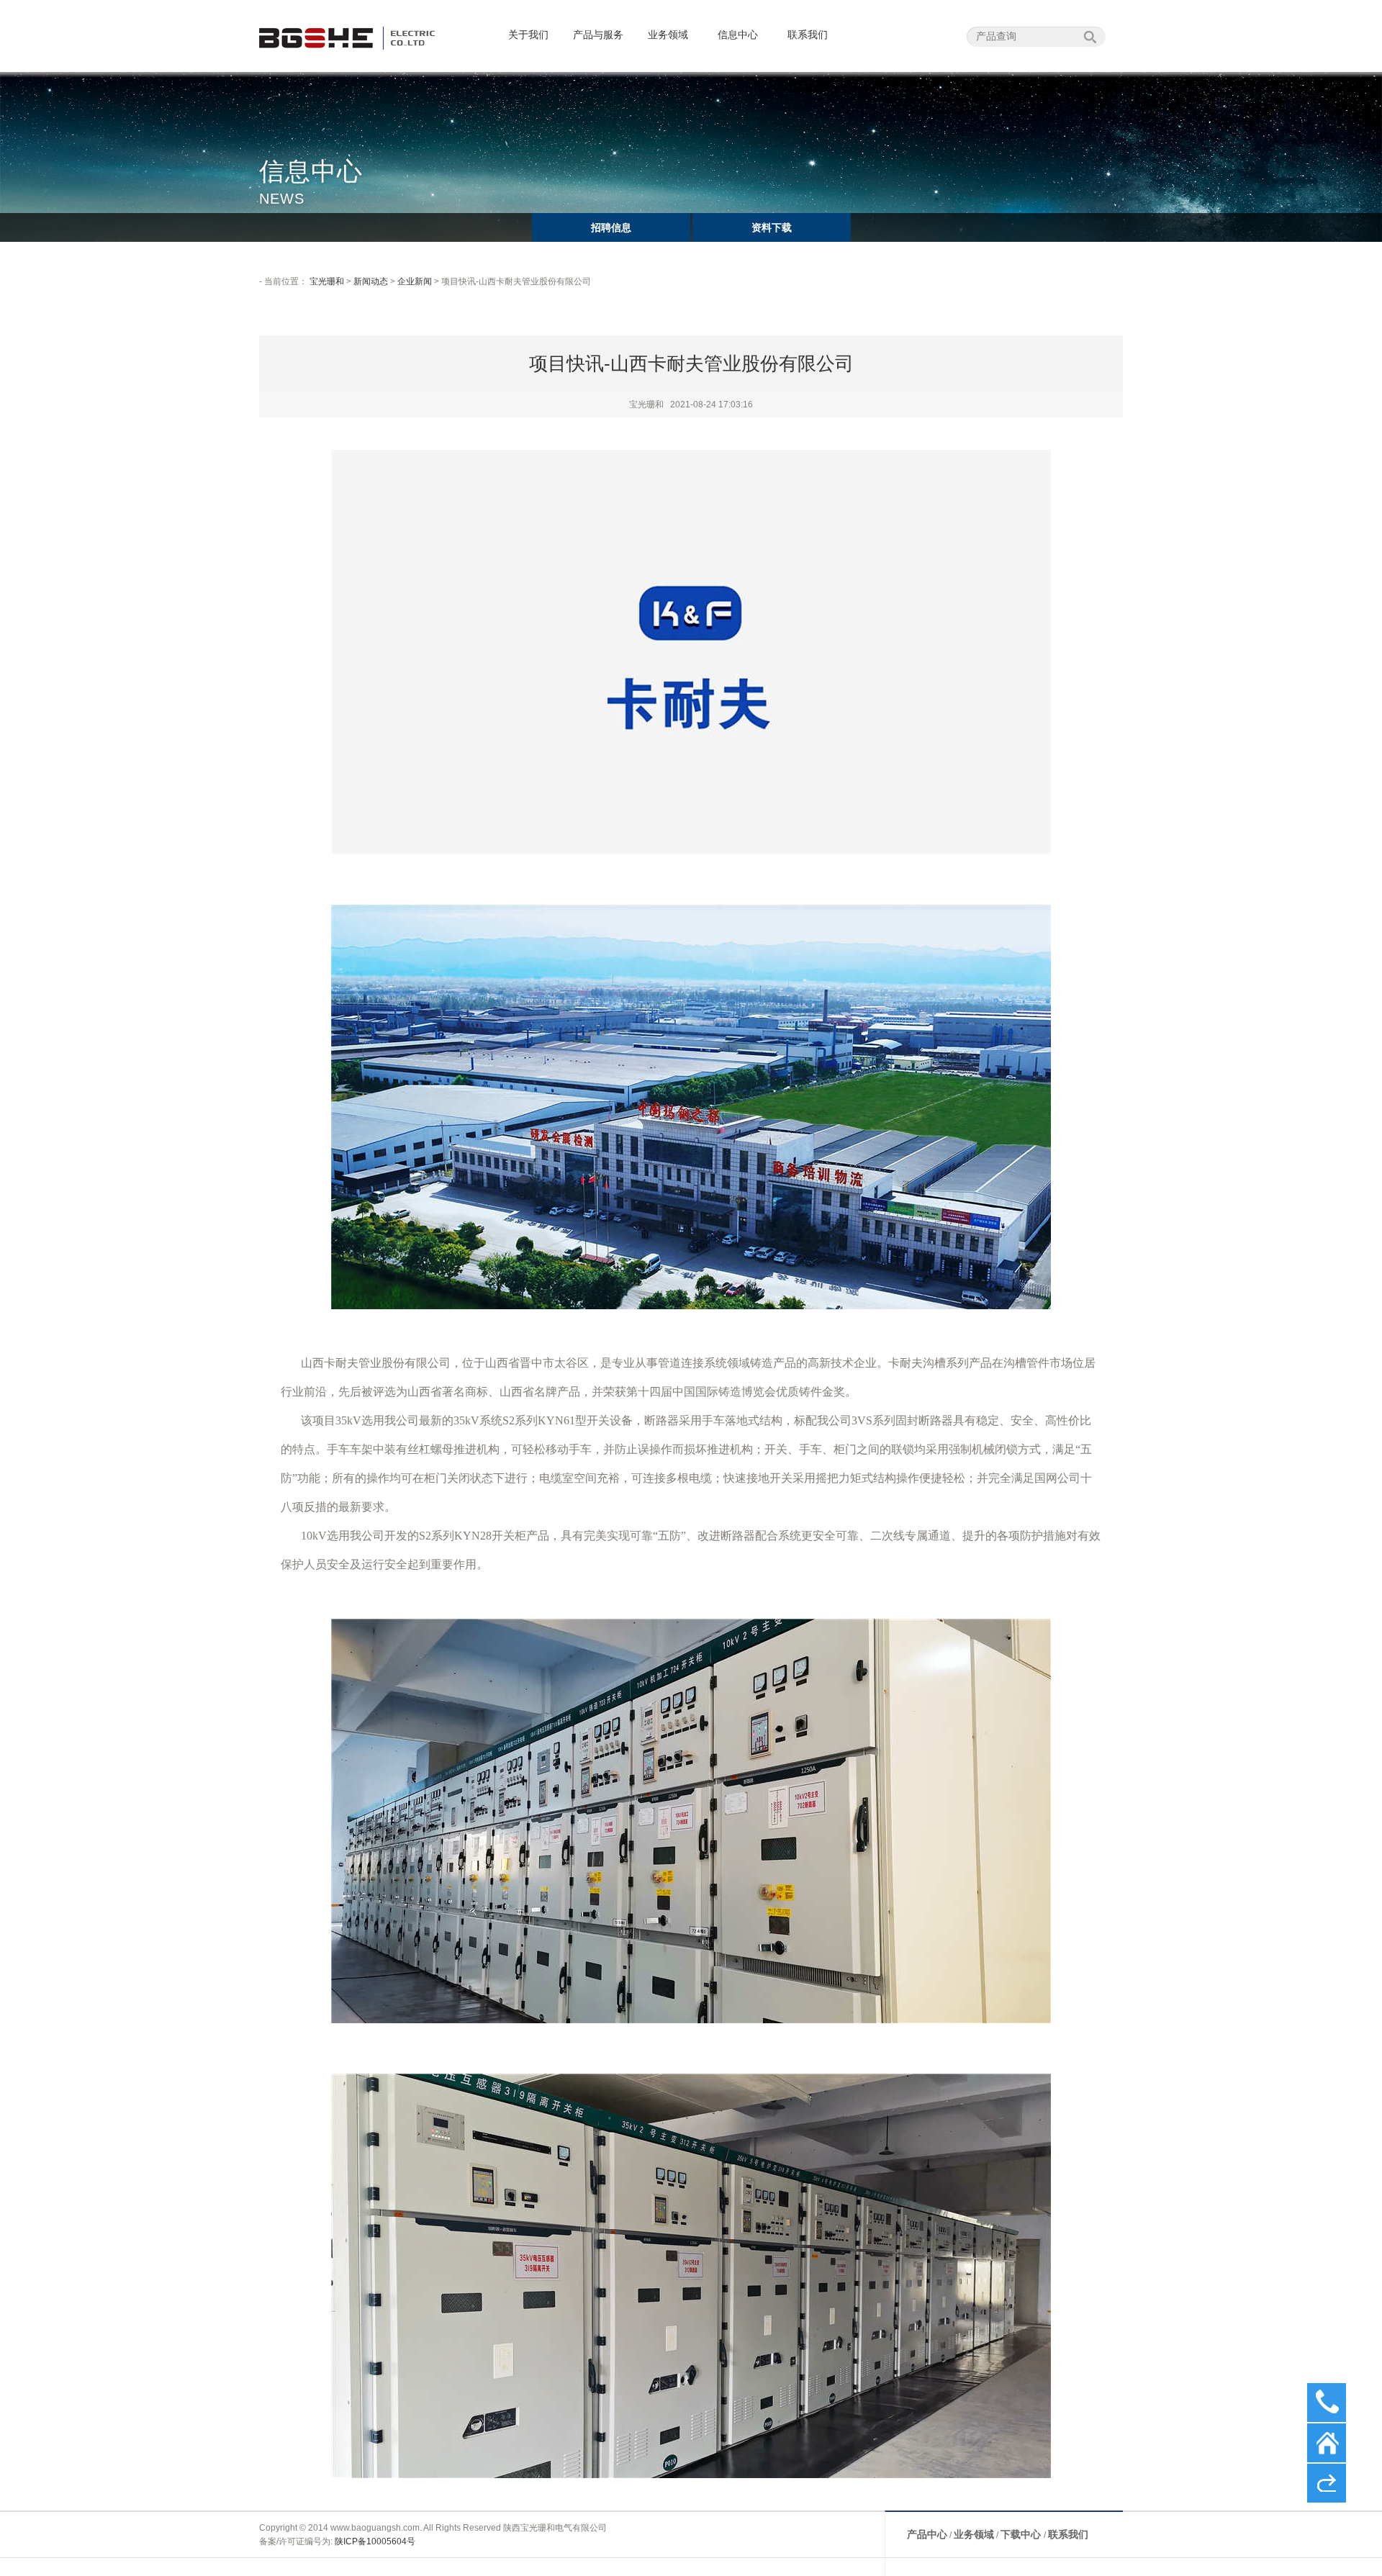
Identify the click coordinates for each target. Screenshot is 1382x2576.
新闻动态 (371, 281)
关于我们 (528, 35)
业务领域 (668, 35)
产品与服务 (598, 35)
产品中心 (927, 2534)
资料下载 (772, 227)
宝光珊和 (327, 281)
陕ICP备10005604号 (375, 2541)
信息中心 (738, 35)
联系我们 (808, 35)
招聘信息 (611, 227)
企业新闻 (415, 281)
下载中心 (1022, 2534)
